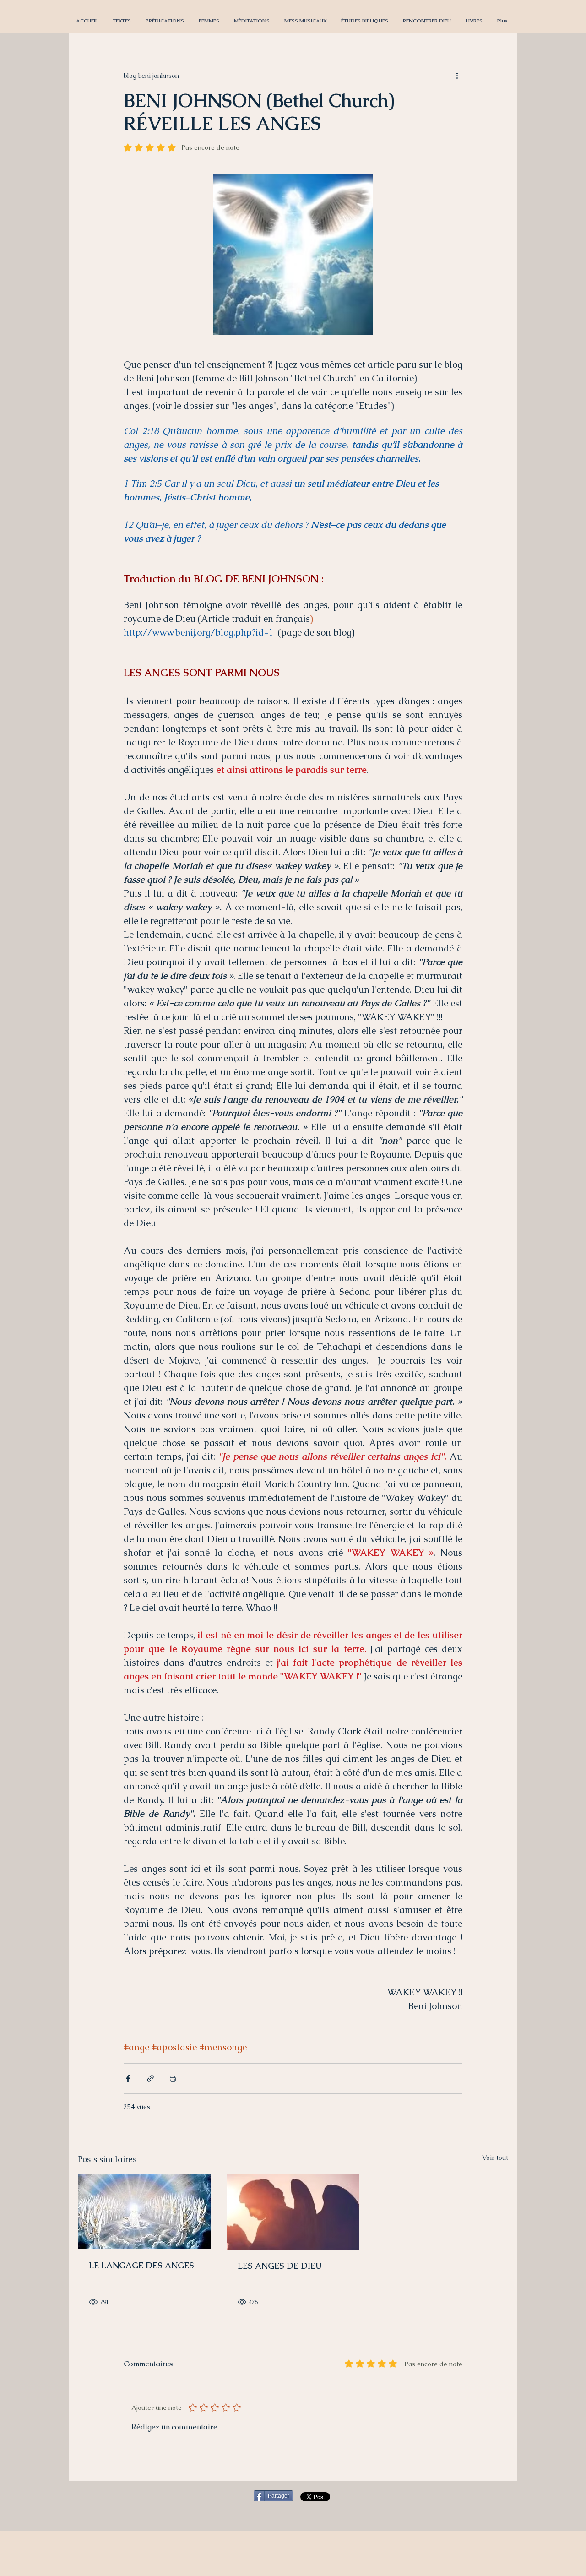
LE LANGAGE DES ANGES (141, 2265)
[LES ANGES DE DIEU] (293, 2212)
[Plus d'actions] (457, 76)
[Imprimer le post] (173, 2079)
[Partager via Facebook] (128, 2079)
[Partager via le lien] (150, 2079)
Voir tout (495, 2158)
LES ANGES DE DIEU (279, 2266)
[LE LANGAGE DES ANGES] (144, 2212)
